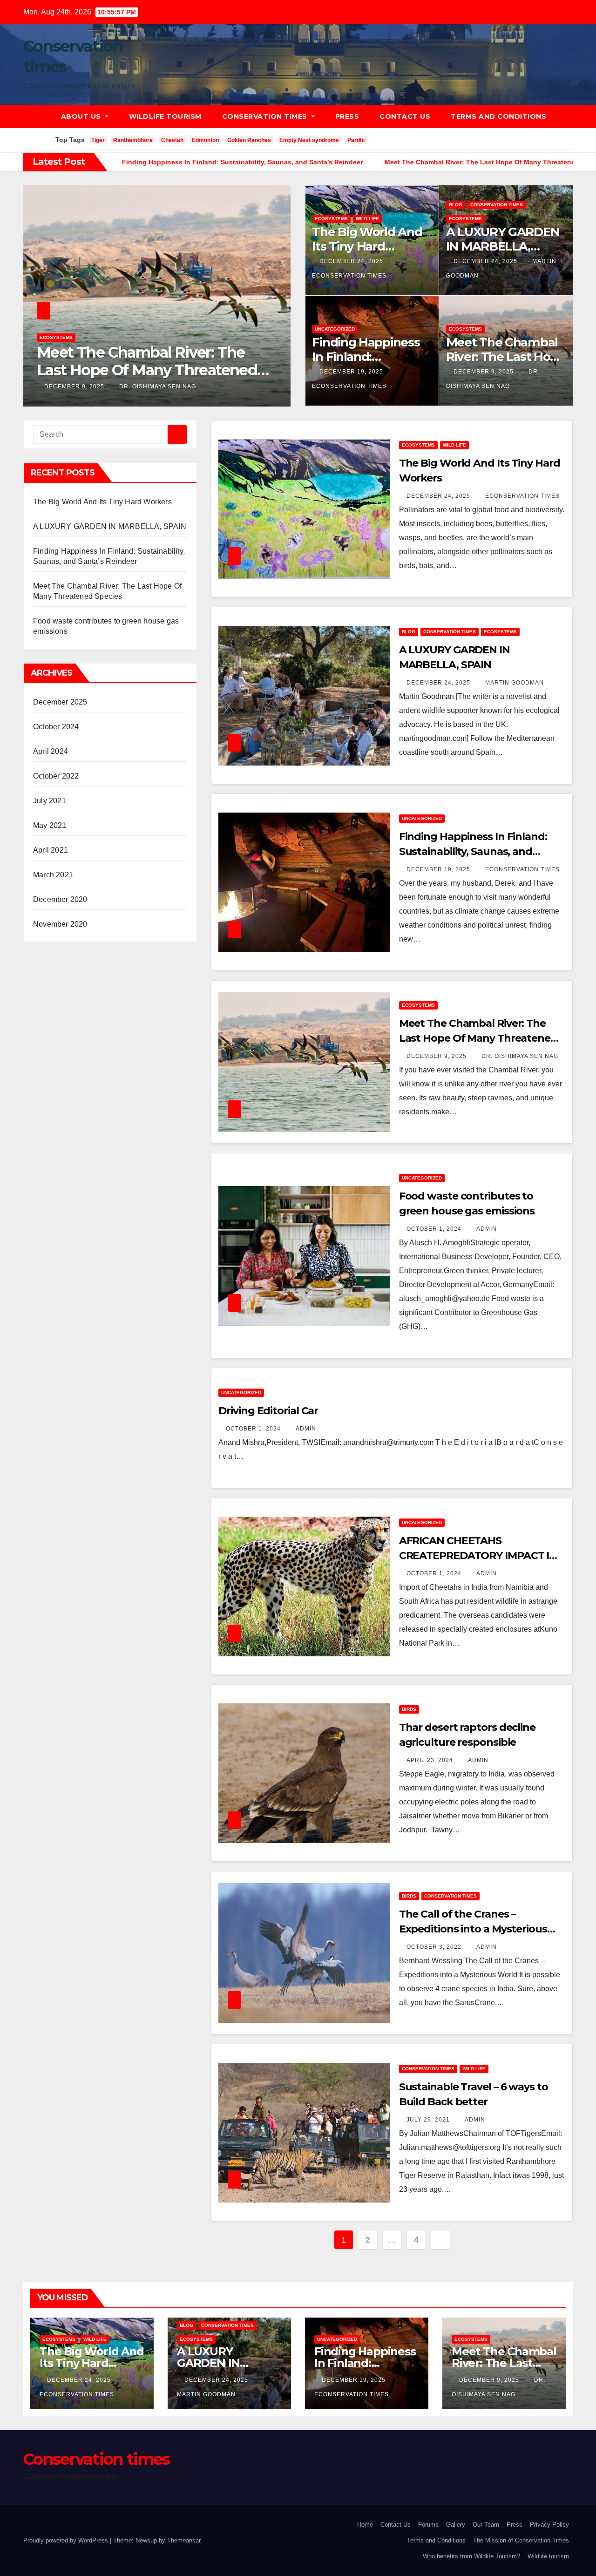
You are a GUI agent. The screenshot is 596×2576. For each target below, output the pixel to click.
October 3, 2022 (435, 1947)
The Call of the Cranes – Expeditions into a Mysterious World (473, 1929)
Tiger (98, 140)
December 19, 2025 (352, 372)
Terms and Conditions (498, 116)
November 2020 (60, 924)
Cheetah (172, 140)
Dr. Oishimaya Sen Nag (520, 1056)
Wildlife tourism (548, 2556)
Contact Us (405, 116)
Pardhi (356, 140)
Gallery (456, 2525)
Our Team (486, 2525)
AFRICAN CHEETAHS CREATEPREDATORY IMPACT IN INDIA (478, 1556)
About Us (82, 116)
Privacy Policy (549, 2525)
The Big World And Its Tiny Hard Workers (367, 246)
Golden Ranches (249, 140)
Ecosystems (331, 219)
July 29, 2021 (429, 2120)
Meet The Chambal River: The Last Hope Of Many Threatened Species (478, 1038)
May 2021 (50, 825)
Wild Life (367, 219)
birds (409, 1709)
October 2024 (56, 727)
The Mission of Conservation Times (521, 2540)
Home (365, 2525)
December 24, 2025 (352, 261)
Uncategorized (60, 337)
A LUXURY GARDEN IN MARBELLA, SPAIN (503, 246)
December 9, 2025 (484, 372)
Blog (456, 205)
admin (124, 386)
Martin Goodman (515, 683)
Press (347, 116)
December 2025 (60, 702)
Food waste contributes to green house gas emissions (151, 361)
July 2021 (50, 801)
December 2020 (60, 899)
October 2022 (56, 776)
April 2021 (51, 850)
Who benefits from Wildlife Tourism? (471, 2556)
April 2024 (51, 751)
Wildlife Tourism (165, 116)
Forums (428, 2525)
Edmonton (205, 140)
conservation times (497, 205)
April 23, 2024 (431, 1760)
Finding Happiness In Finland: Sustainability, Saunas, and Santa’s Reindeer (473, 851)
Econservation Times (522, 496)
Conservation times (266, 116)
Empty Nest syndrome (309, 140)
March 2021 (53, 875)
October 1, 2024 (73, 386)
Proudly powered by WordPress (67, 2540)
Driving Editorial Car (268, 1411)
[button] (570, 116)
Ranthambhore (133, 140)
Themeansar (184, 2540)
